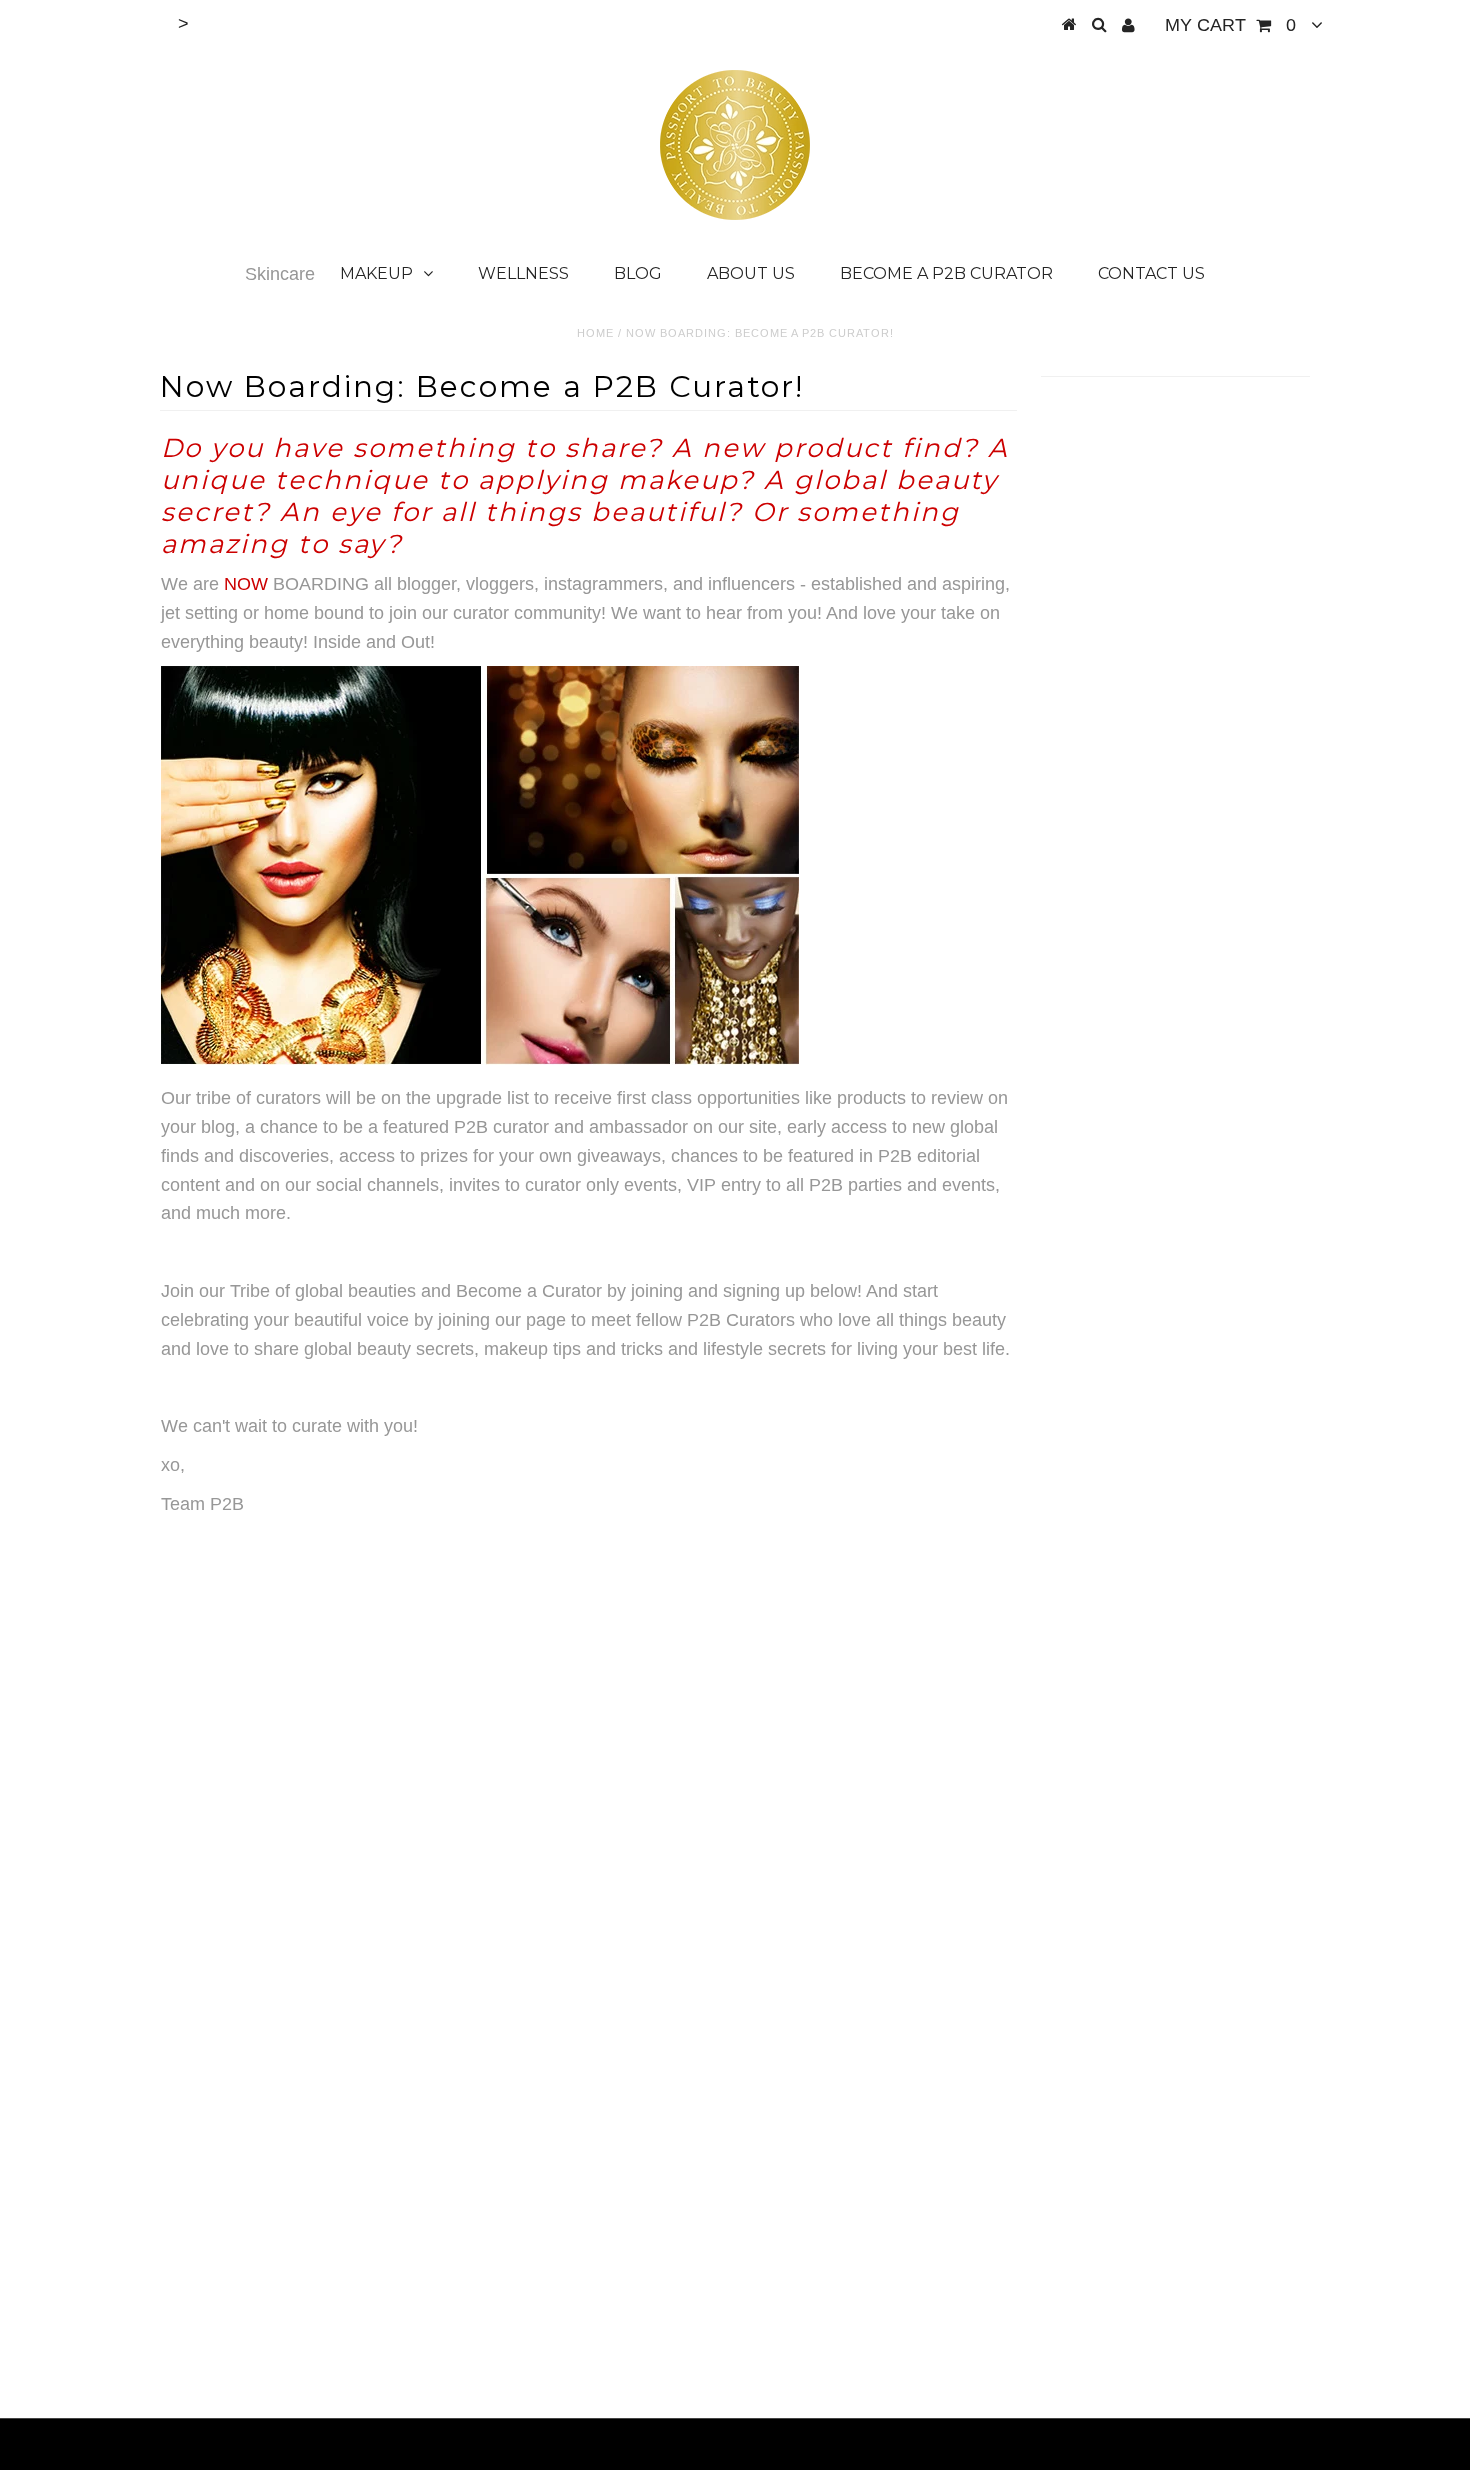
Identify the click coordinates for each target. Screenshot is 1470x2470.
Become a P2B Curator (946, 273)
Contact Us (1151, 273)
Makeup (376, 273)
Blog (638, 273)
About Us (751, 273)
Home (595, 333)
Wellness (523, 273)
